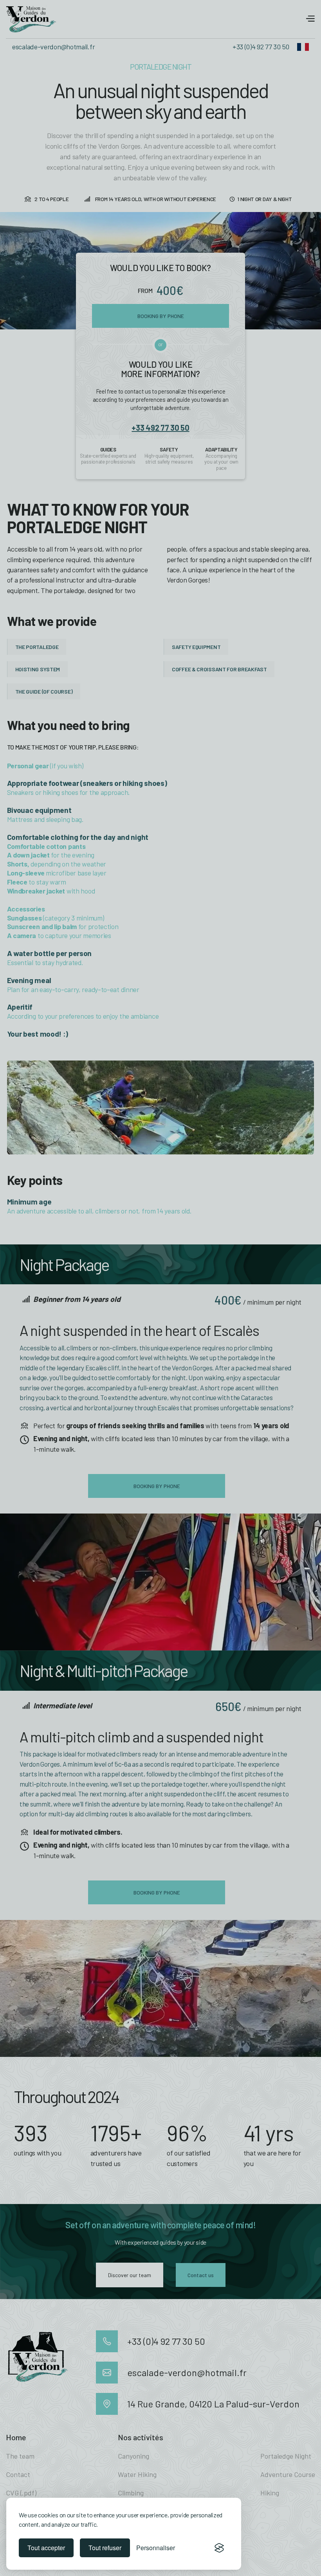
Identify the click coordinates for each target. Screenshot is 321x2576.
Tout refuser (105, 2548)
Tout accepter (46, 2548)
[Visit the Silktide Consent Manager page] (219, 2548)
